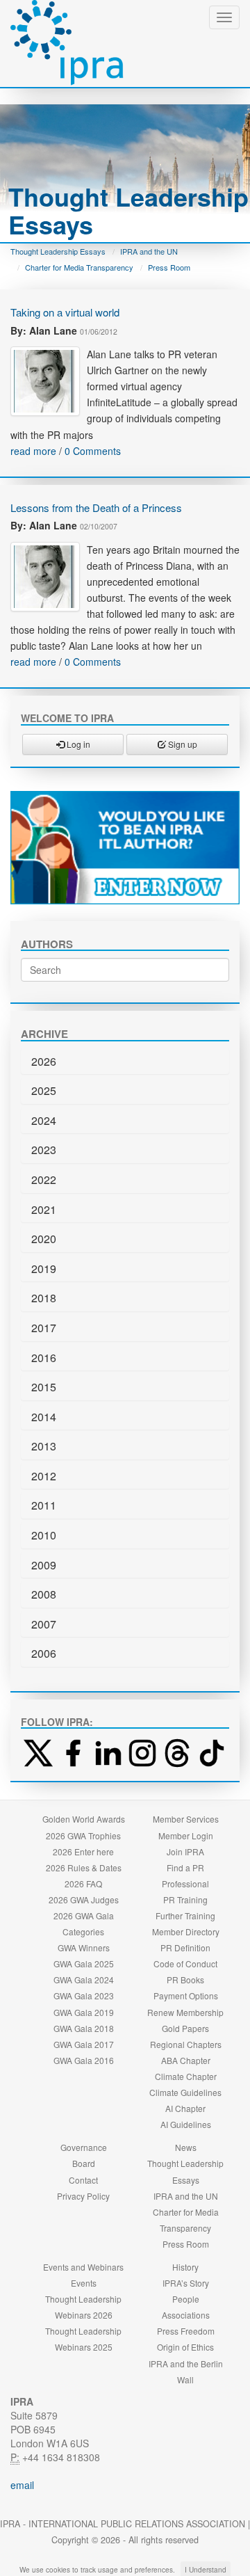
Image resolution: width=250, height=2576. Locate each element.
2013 (44, 1446)
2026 (44, 1061)
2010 (44, 1535)
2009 (44, 1565)
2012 (44, 1476)
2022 (44, 1179)
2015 (44, 1387)
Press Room (169, 267)
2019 (44, 1269)
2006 (44, 1653)
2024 (44, 1120)
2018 (44, 1298)
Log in (77, 744)
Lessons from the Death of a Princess (96, 507)
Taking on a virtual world (65, 312)
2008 (44, 1594)
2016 (44, 1358)
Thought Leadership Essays (58, 251)
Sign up (182, 744)
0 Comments (93, 451)
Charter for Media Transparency (79, 267)
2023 (44, 1150)
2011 (44, 1505)
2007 (44, 1624)
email (22, 2485)
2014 (44, 1417)
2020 (44, 1239)
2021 (44, 1209)
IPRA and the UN (149, 251)
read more (33, 451)
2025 (44, 1090)
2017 (44, 1328)
